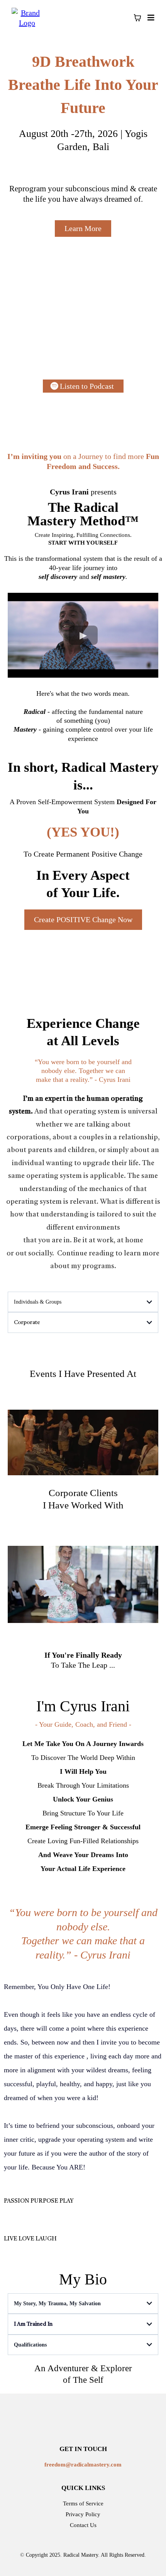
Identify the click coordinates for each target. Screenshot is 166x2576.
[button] (150, 18)
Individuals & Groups (38, 1302)
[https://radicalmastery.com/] (27, 17)
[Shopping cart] (137, 18)
